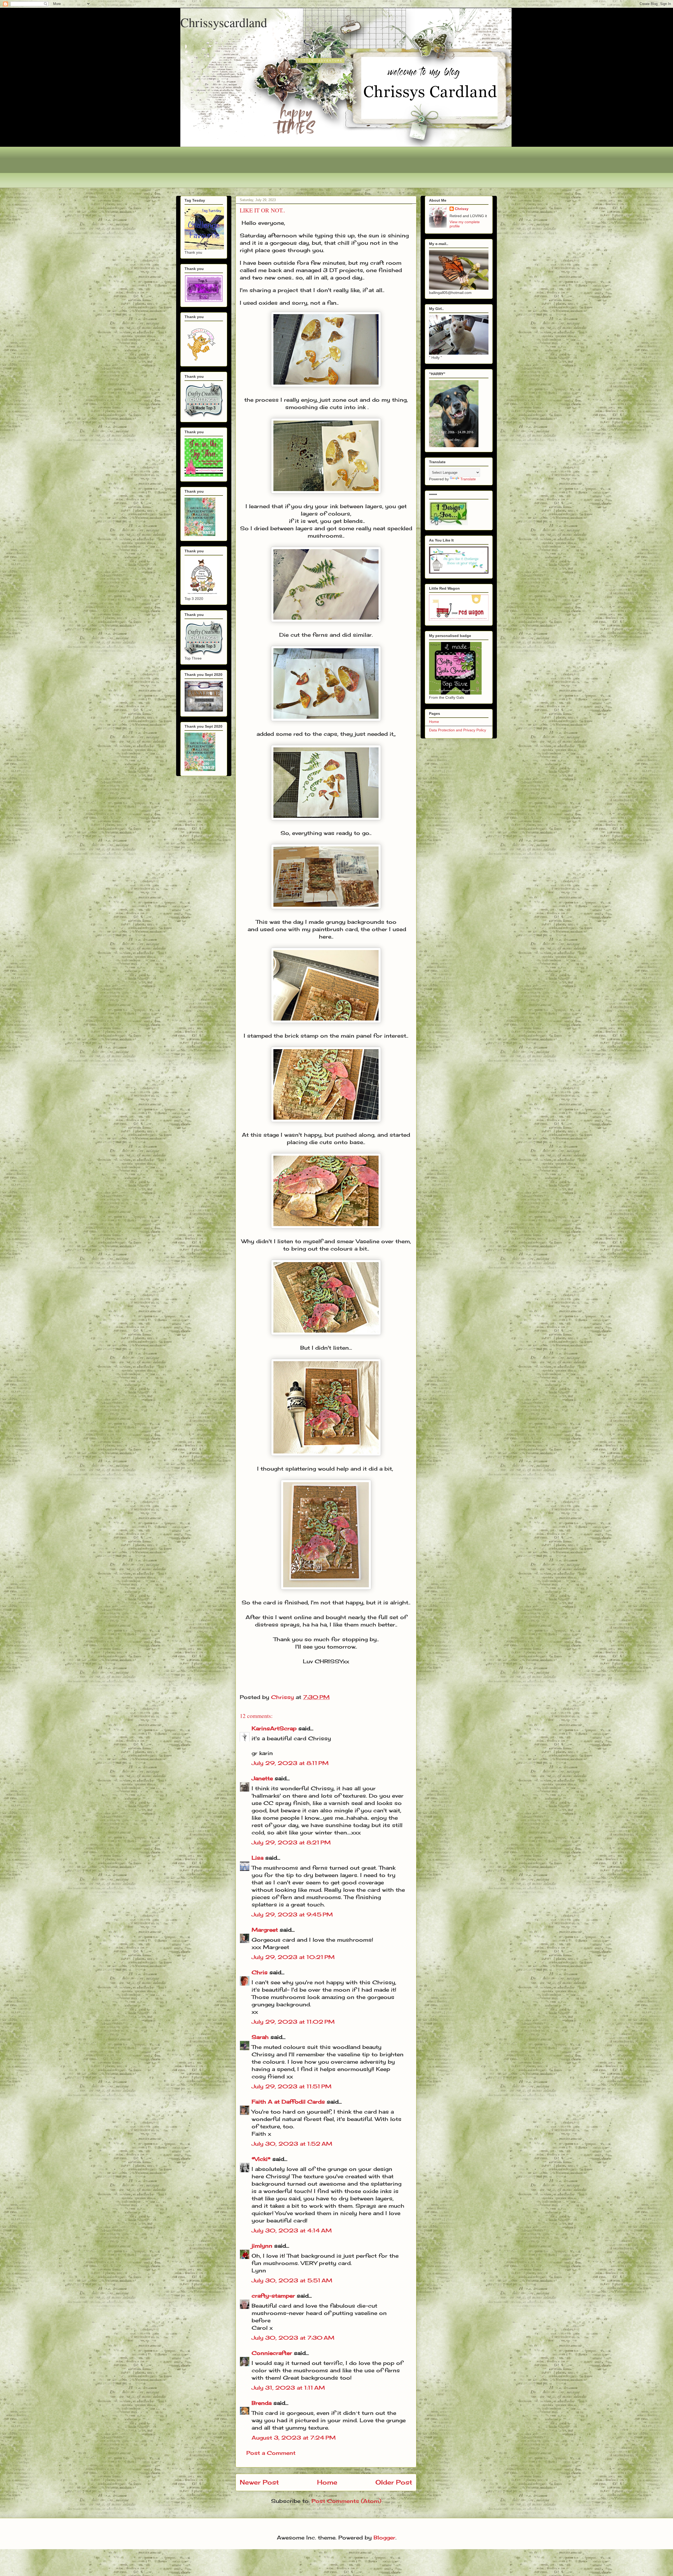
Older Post (394, 2482)
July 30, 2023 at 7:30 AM (293, 2338)
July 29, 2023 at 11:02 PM (293, 2022)
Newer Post (259, 2482)
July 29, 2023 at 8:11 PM (290, 1763)
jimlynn (262, 2246)
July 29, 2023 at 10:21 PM (293, 1957)
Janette (262, 1778)
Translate (468, 479)
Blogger (384, 2537)
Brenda (262, 2403)
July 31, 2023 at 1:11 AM (288, 2388)
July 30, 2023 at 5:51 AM (292, 2280)
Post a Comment (271, 2453)
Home (327, 2482)
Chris (260, 1972)
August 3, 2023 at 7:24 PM (294, 2438)
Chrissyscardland (224, 22)
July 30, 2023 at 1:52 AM (292, 2144)
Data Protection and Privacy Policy (458, 730)
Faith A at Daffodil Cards (288, 2102)
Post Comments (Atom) (346, 2501)
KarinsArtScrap (274, 1728)
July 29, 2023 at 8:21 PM (291, 1842)
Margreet (265, 1930)
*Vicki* (261, 2159)
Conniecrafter (272, 2353)
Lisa (258, 1858)
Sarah (260, 2037)
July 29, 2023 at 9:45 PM (292, 1914)
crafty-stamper (273, 2296)
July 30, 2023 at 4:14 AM (292, 2230)
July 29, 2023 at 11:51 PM (292, 2086)
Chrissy (462, 209)
